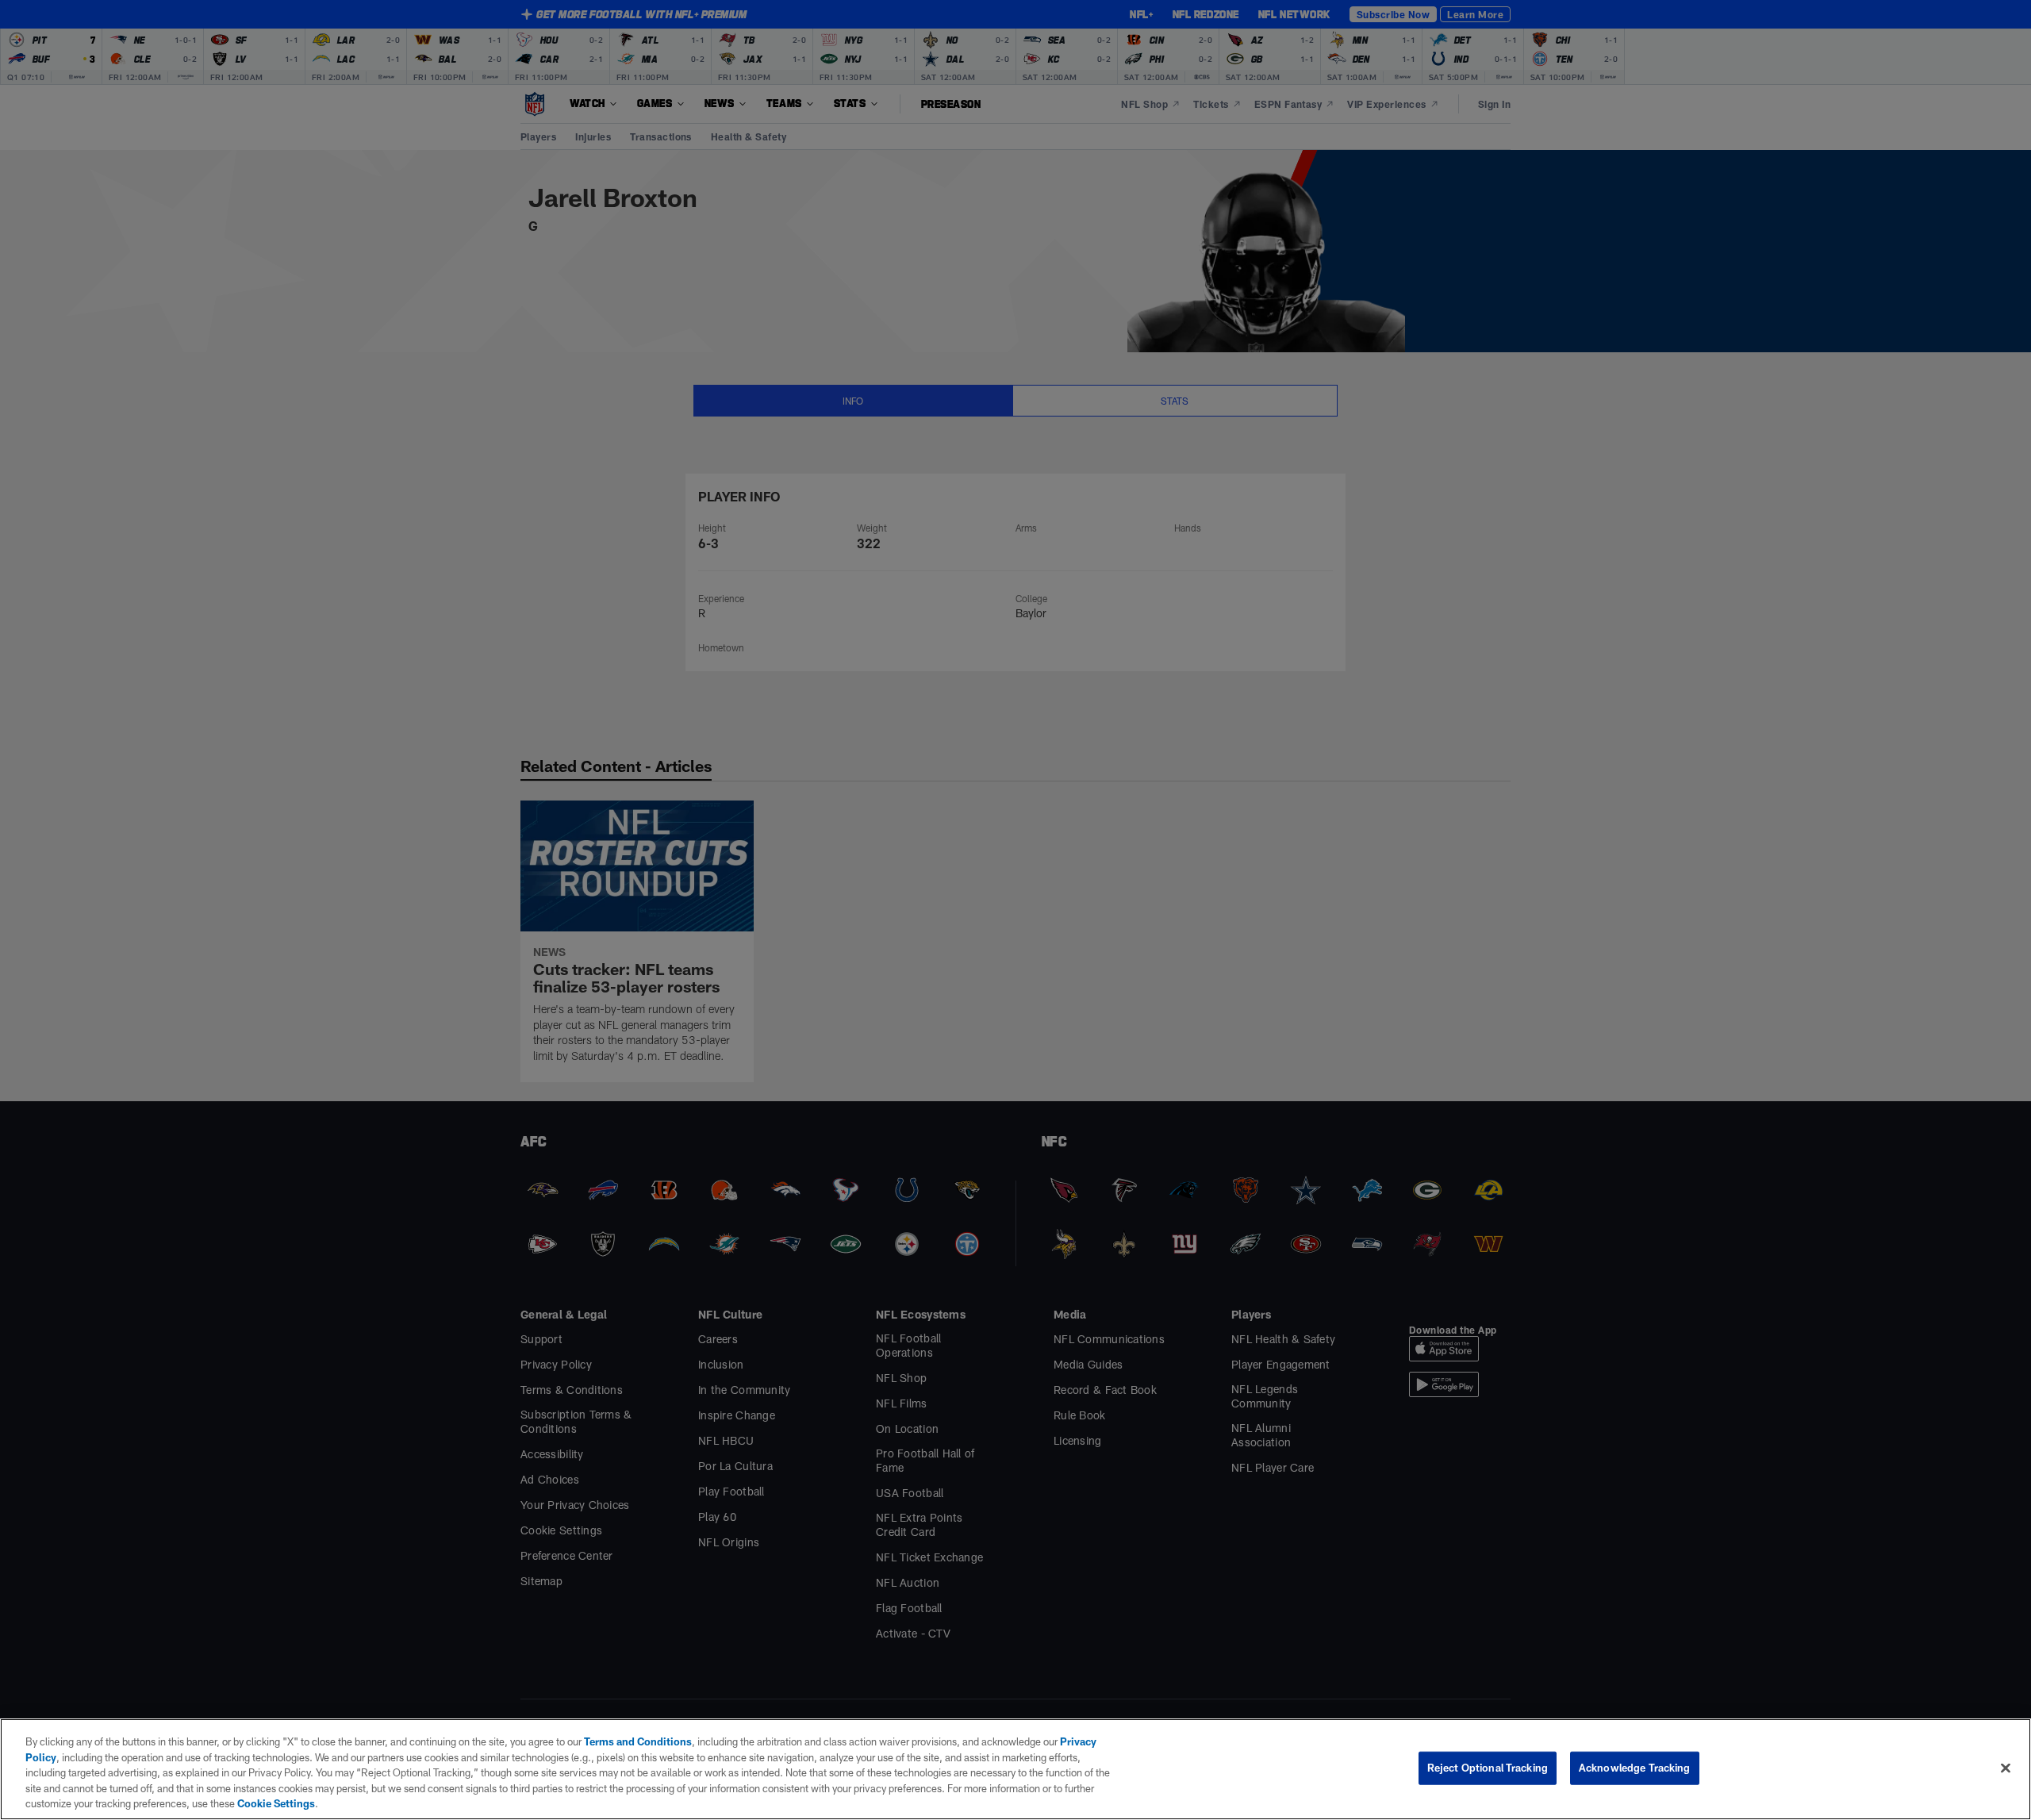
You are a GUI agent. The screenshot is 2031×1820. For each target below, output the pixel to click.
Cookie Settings (276, 1803)
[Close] (2006, 1768)
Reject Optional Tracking (1488, 1768)
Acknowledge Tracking (1635, 1768)
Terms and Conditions (638, 1741)
